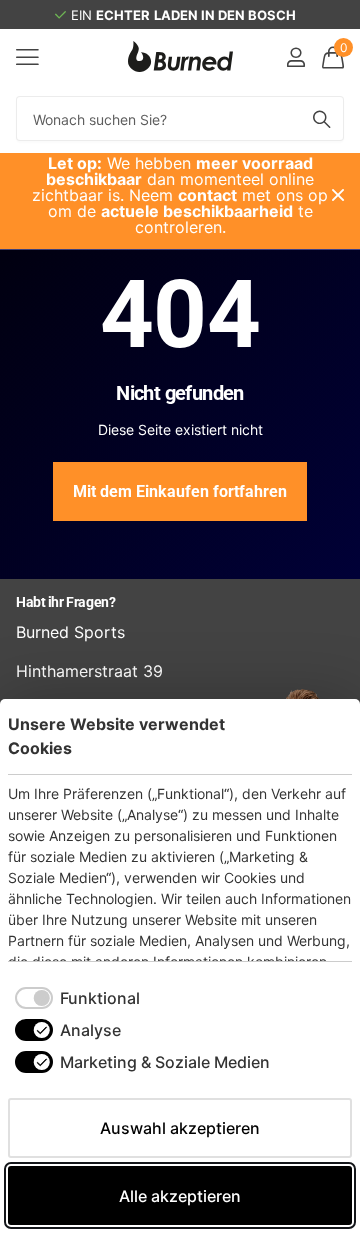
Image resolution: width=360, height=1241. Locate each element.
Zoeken (322, 118)
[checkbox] (77, 998)
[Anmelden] (295, 57)
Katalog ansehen (27, 56)
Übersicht (306, 735)
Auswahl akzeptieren (180, 1128)
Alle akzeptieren (180, 1196)
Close (338, 195)
